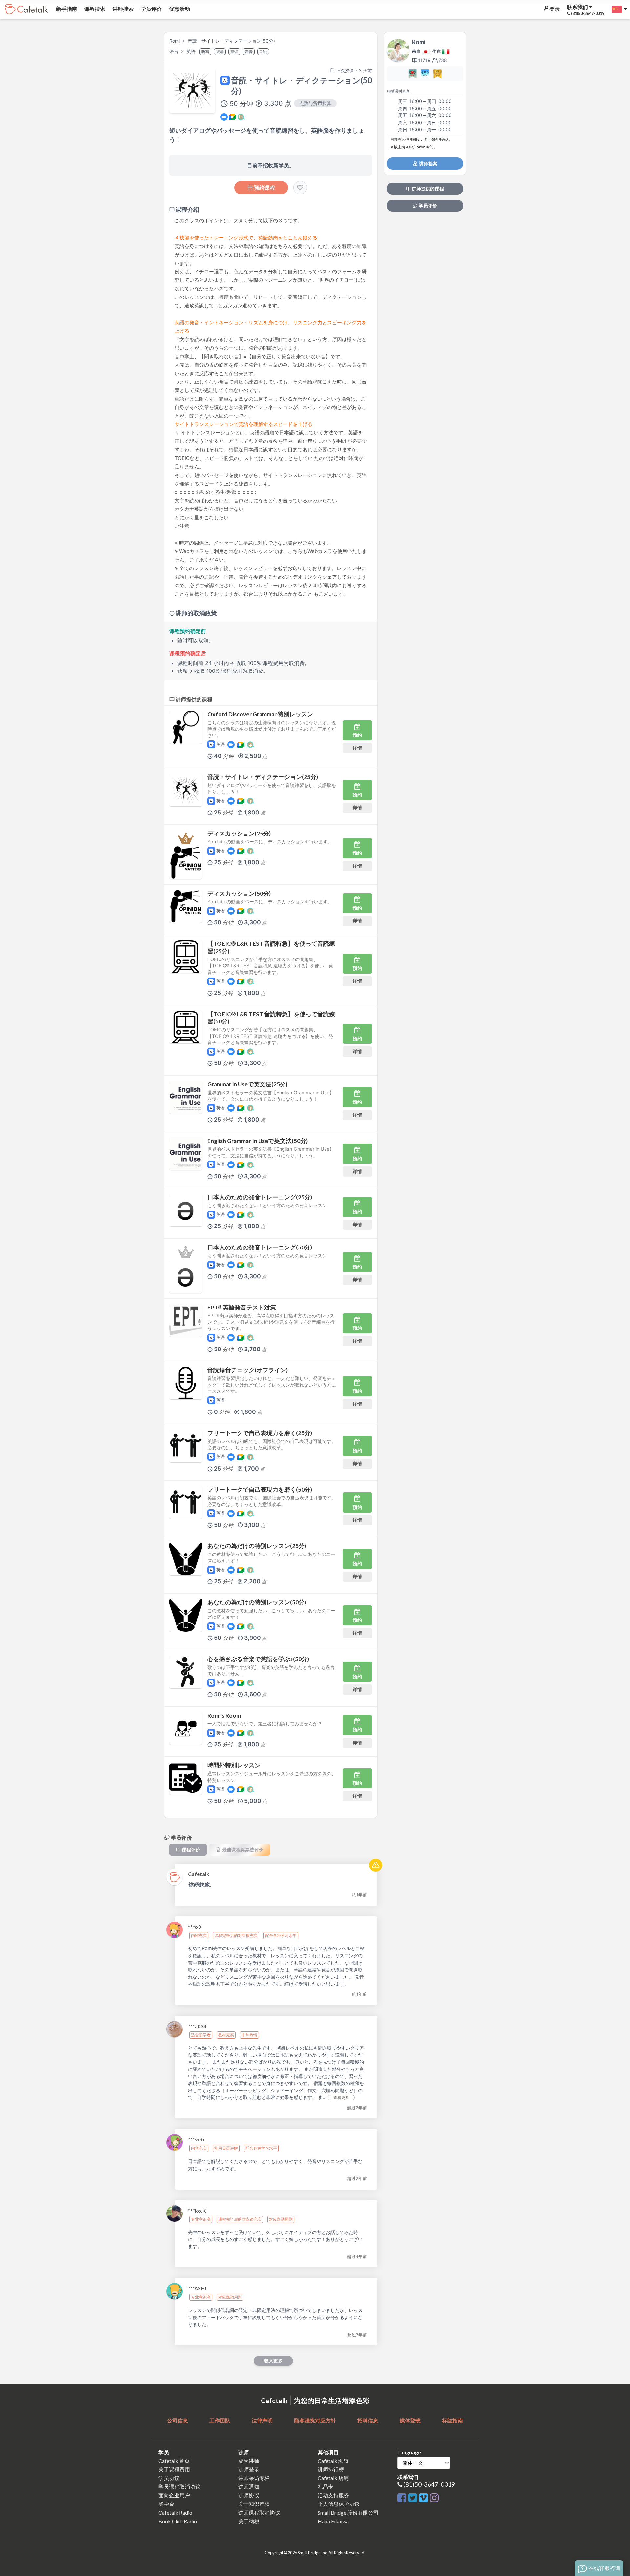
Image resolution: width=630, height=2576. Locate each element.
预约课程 (264, 188)
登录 (554, 9)
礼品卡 (325, 2487)
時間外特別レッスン (234, 1765)
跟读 (234, 52)
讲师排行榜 (331, 2469)
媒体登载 (410, 2420)
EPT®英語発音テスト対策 (242, 1307)
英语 (192, 51)
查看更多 (341, 2098)
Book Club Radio (178, 2521)
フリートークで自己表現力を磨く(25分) (260, 1433)
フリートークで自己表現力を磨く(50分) (260, 1489)
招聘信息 (368, 2420)
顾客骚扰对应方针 (315, 2420)
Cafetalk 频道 (333, 2461)
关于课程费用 (174, 2469)
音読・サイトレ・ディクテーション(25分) (263, 777)
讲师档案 (428, 164)
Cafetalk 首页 (174, 2461)
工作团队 (220, 2420)
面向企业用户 (174, 2495)
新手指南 (66, 9)
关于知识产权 (254, 2504)
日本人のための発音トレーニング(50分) (260, 1247)
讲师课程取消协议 (259, 2513)
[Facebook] (403, 2498)
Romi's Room (224, 1715)
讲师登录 (249, 2469)
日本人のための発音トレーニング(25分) (260, 1197)
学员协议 (169, 2478)
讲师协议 (249, 2495)
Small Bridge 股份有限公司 (348, 2513)
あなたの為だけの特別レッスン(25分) (257, 1546)
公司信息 (178, 2420)
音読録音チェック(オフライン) (248, 1370)
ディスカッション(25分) (239, 833)
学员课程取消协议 (179, 2487)
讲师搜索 (123, 9)
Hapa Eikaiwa (333, 2521)
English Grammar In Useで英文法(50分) (258, 1141)
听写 (205, 52)
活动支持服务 (333, 2495)
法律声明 (262, 2420)
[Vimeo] (424, 2498)
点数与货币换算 (315, 103)
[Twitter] (414, 2498)
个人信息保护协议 (339, 2504)
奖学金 (166, 2504)
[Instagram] (434, 2498)
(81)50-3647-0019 (429, 2484)
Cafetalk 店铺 (333, 2478)
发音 (249, 52)
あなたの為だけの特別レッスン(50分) (257, 1602)
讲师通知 (249, 2487)
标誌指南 (452, 2420)
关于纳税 (249, 2521)
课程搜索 (94, 9)
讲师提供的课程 (427, 189)
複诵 (220, 52)
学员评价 (151, 9)
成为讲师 (249, 2461)
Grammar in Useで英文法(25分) (247, 1084)
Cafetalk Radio (175, 2513)
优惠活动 (179, 9)
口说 (263, 52)
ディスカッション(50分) (239, 893)
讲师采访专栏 (254, 2478)
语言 (175, 51)
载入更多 (273, 2361)
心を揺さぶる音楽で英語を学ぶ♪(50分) (258, 1659)
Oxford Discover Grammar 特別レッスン (260, 714)
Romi (175, 41)
